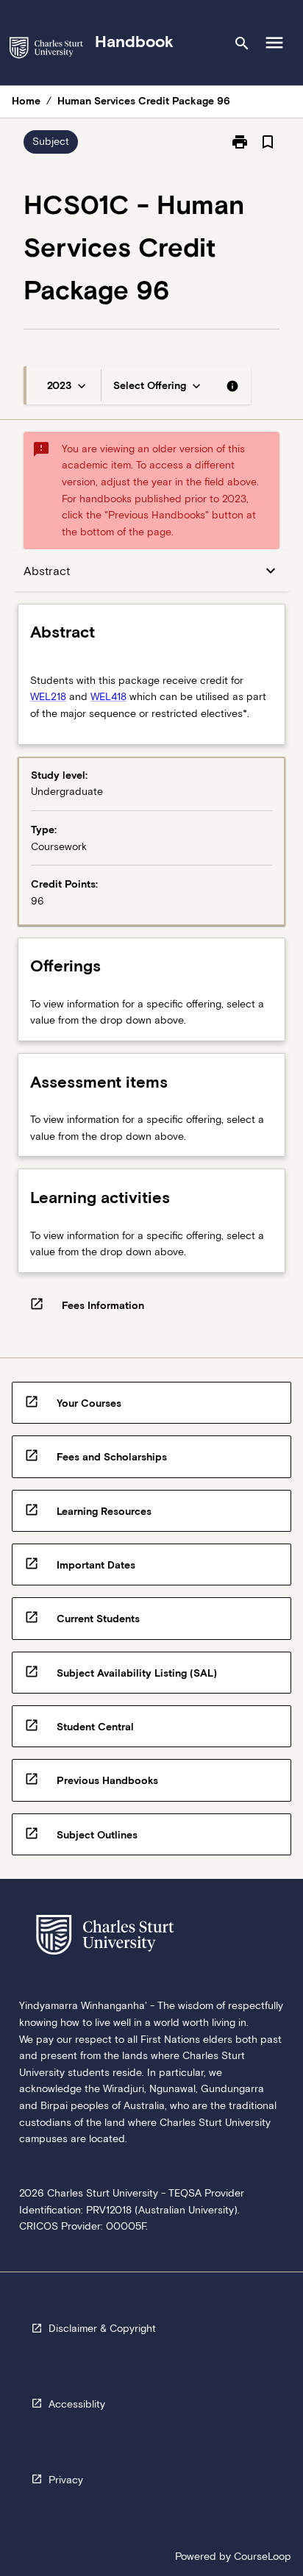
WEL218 (48, 696)
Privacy (66, 2480)
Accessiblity (77, 2404)
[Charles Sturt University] (46, 50)
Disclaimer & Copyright (102, 2328)
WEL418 (108, 696)
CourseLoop (263, 2556)
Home (26, 101)
